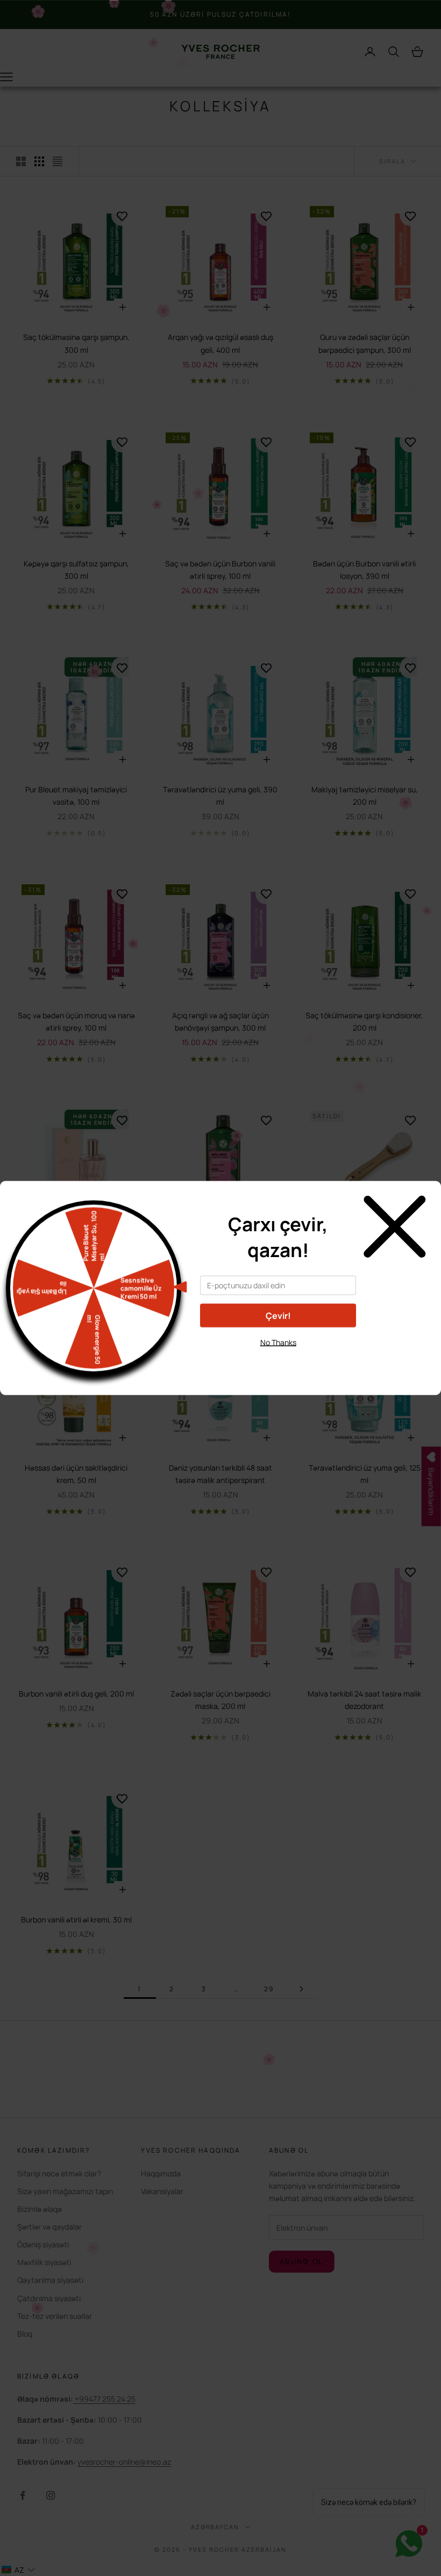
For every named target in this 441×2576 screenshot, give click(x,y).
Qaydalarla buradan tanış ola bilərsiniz (278, 1362)
